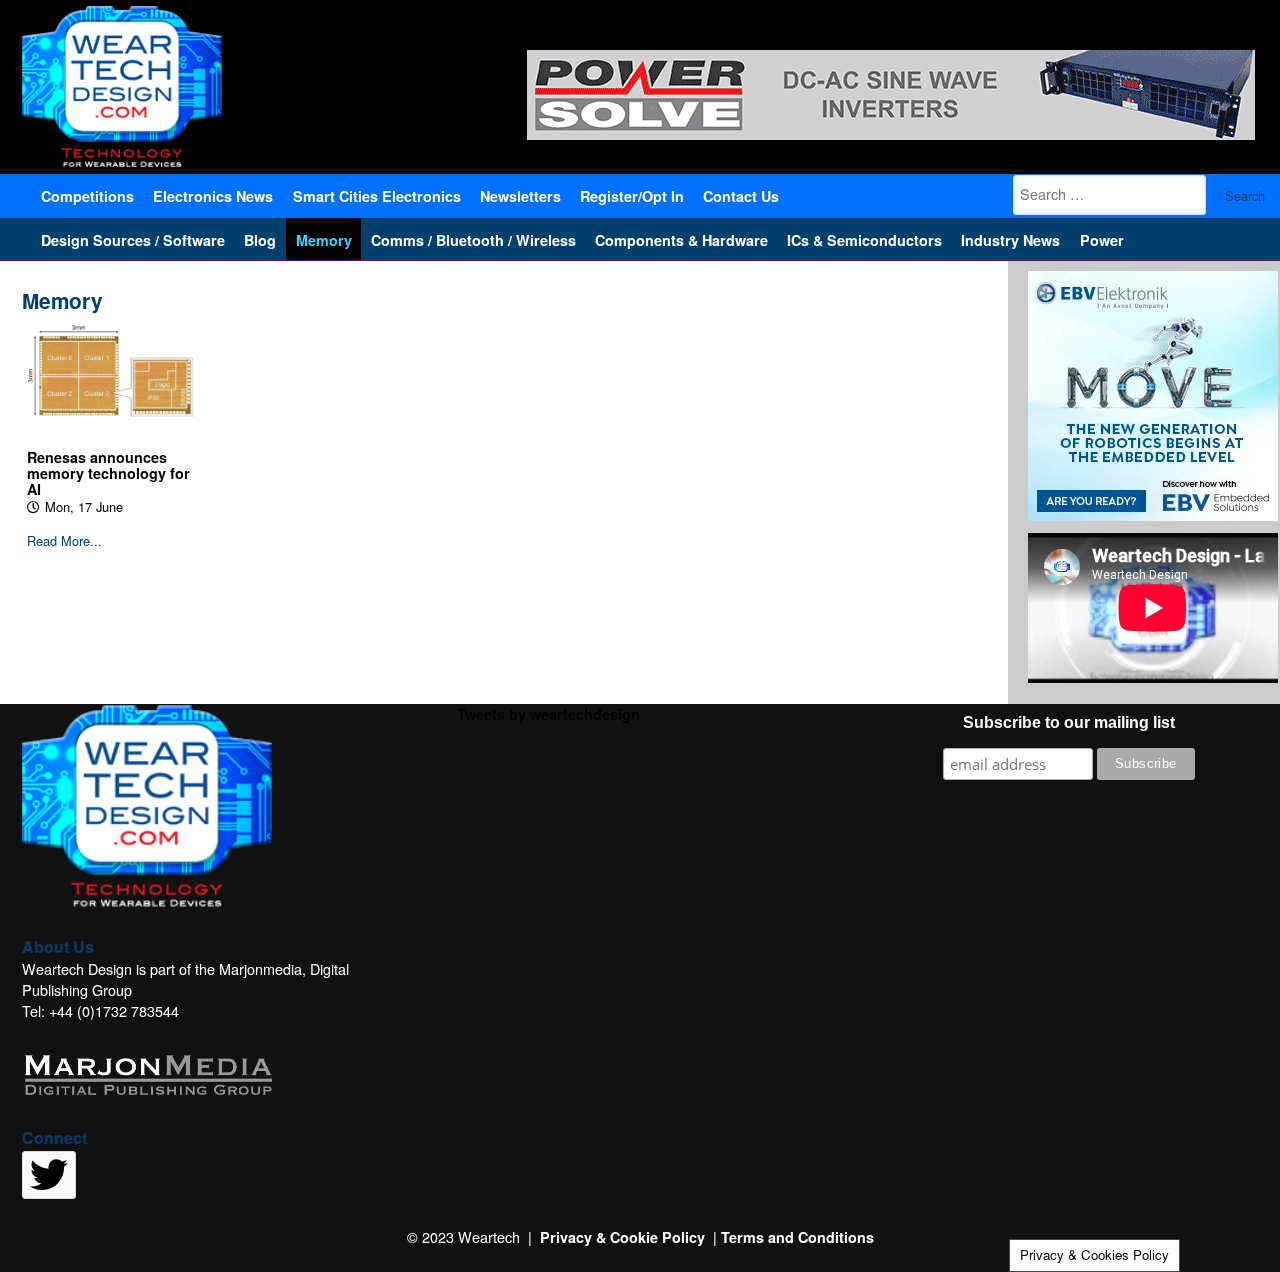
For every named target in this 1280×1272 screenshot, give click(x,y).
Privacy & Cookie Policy (622, 1237)
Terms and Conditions (797, 1237)
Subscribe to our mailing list (1069, 722)
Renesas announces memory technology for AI (108, 473)
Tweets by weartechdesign (548, 714)
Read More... (64, 541)
